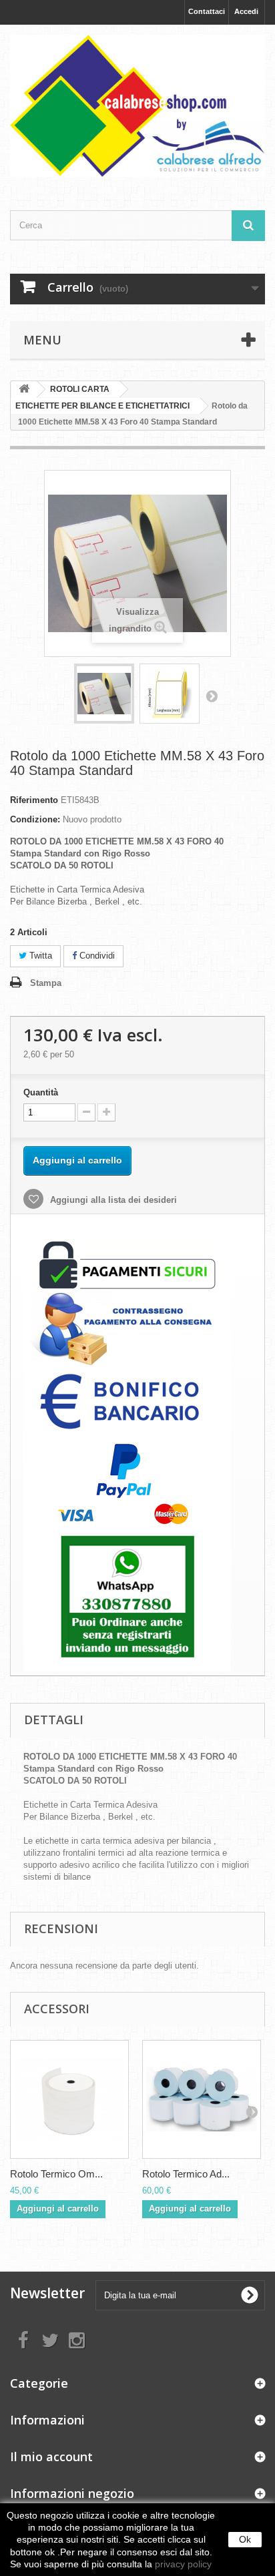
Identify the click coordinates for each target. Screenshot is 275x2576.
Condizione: (35, 819)
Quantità (41, 1092)
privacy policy (183, 2564)
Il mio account (51, 2457)
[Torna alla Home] (24, 390)
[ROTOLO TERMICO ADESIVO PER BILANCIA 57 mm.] (202, 2099)
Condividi (96, 956)
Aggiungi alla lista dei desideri (112, 1200)
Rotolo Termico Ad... (186, 2174)
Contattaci (207, 11)
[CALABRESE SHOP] (137, 106)
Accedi (246, 11)
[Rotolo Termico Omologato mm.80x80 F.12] (69, 2099)
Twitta (39, 956)
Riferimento (34, 800)
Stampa (46, 983)
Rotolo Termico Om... (56, 2174)
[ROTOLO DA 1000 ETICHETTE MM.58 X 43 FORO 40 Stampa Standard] (104, 694)
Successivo (212, 696)
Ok (245, 2539)
